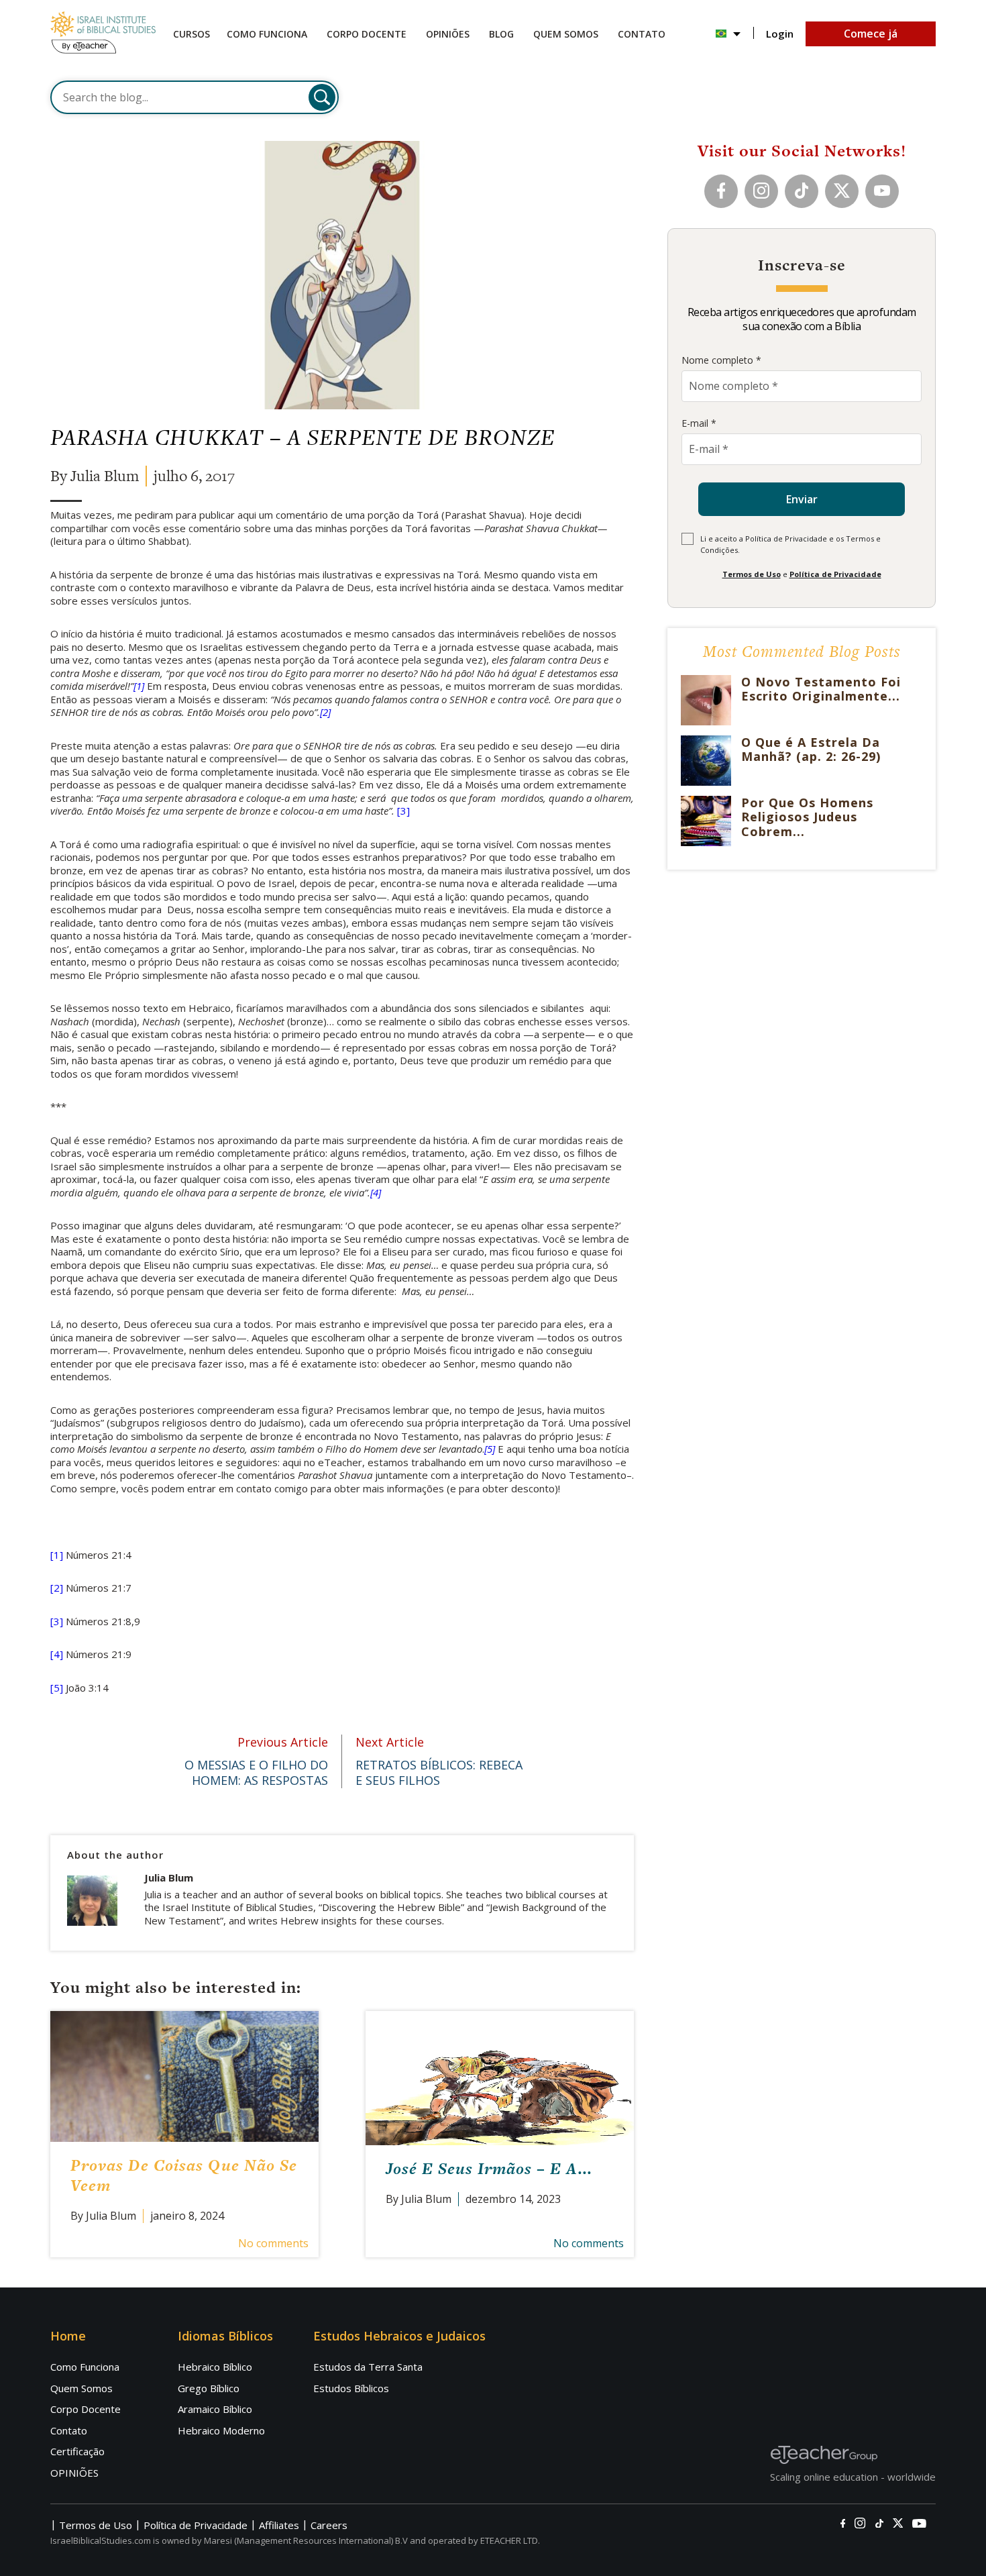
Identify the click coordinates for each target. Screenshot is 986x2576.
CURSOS (191, 34)
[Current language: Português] (728, 34)
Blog (501, 34)
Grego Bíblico (209, 2388)
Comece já (871, 34)
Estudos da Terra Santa (368, 2367)
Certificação (77, 2451)
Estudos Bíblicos (351, 2388)
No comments (273, 2243)
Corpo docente (367, 34)
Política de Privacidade (835, 574)
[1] (139, 686)
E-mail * (699, 423)
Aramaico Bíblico (215, 2409)
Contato (642, 34)
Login (780, 34)
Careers (329, 2525)
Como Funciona (267, 34)
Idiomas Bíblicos (225, 2336)
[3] (403, 811)
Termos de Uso (752, 574)
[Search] (322, 97)
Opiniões (448, 34)
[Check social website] (843, 2524)
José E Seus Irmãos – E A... (489, 2168)
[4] (376, 1192)
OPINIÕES (74, 2473)
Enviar (802, 499)
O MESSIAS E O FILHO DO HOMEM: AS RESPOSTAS (256, 1761)
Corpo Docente (86, 2409)
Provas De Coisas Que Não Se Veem (184, 2175)
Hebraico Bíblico (215, 2367)
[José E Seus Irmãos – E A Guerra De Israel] (500, 2078)
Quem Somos (566, 34)
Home (68, 2336)
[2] (325, 712)
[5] (490, 1449)
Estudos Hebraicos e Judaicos (399, 2336)
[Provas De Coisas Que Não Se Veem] (184, 2076)
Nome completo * (721, 360)
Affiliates (279, 2525)
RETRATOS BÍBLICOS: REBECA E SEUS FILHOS (439, 1761)
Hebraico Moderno (221, 2430)
